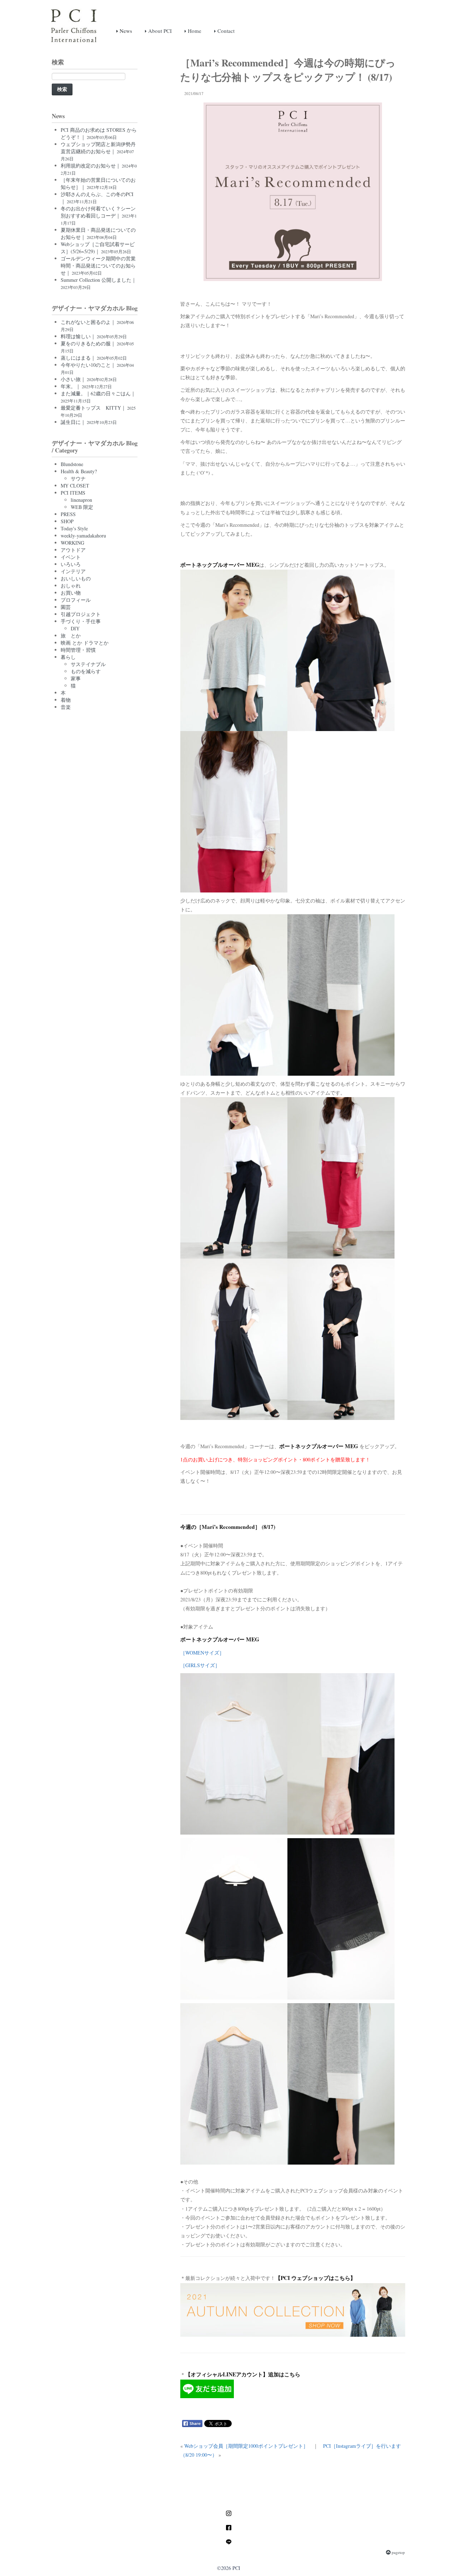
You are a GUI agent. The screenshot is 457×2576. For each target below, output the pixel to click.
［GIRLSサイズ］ (200, 1665)
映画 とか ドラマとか (85, 643)
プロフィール (76, 600)
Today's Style (74, 528)
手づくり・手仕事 (81, 621)
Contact (225, 31)
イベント (71, 557)
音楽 (66, 707)
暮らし (68, 657)
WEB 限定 (82, 507)
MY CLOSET (75, 486)
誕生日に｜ (89, 422)
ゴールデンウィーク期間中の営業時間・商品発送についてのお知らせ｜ (98, 266)
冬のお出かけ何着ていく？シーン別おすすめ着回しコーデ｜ (99, 215)
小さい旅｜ (89, 379)
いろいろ (71, 564)
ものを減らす (86, 671)
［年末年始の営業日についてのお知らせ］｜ (98, 183)
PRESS (68, 514)
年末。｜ (86, 386)
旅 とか (71, 636)
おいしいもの (76, 578)
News (125, 31)
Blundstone (72, 464)
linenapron (81, 500)
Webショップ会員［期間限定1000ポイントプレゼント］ (246, 2446)
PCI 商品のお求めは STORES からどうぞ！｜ (99, 133)
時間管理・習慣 (78, 650)
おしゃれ (71, 586)
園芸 (66, 607)
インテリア (73, 571)
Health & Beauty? (79, 471)
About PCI (159, 31)
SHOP (67, 521)
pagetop (398, 2552)
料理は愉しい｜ (94, 336)
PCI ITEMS (73, 493)
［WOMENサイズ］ (202, 1653)
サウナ (78, 478)
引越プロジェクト (81, 614)
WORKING (72, 543)
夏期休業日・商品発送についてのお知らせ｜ (98, 233)
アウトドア (73, 550)
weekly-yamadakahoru (83, 536)
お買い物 (71, 593)
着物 (66, 700)
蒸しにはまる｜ (94, 358)
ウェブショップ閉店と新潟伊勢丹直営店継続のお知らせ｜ (98, 151)
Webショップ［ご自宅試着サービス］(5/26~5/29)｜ (98, 248)
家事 (76, 678)
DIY (75, 628)
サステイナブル (88, 664)
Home (194, 31)
